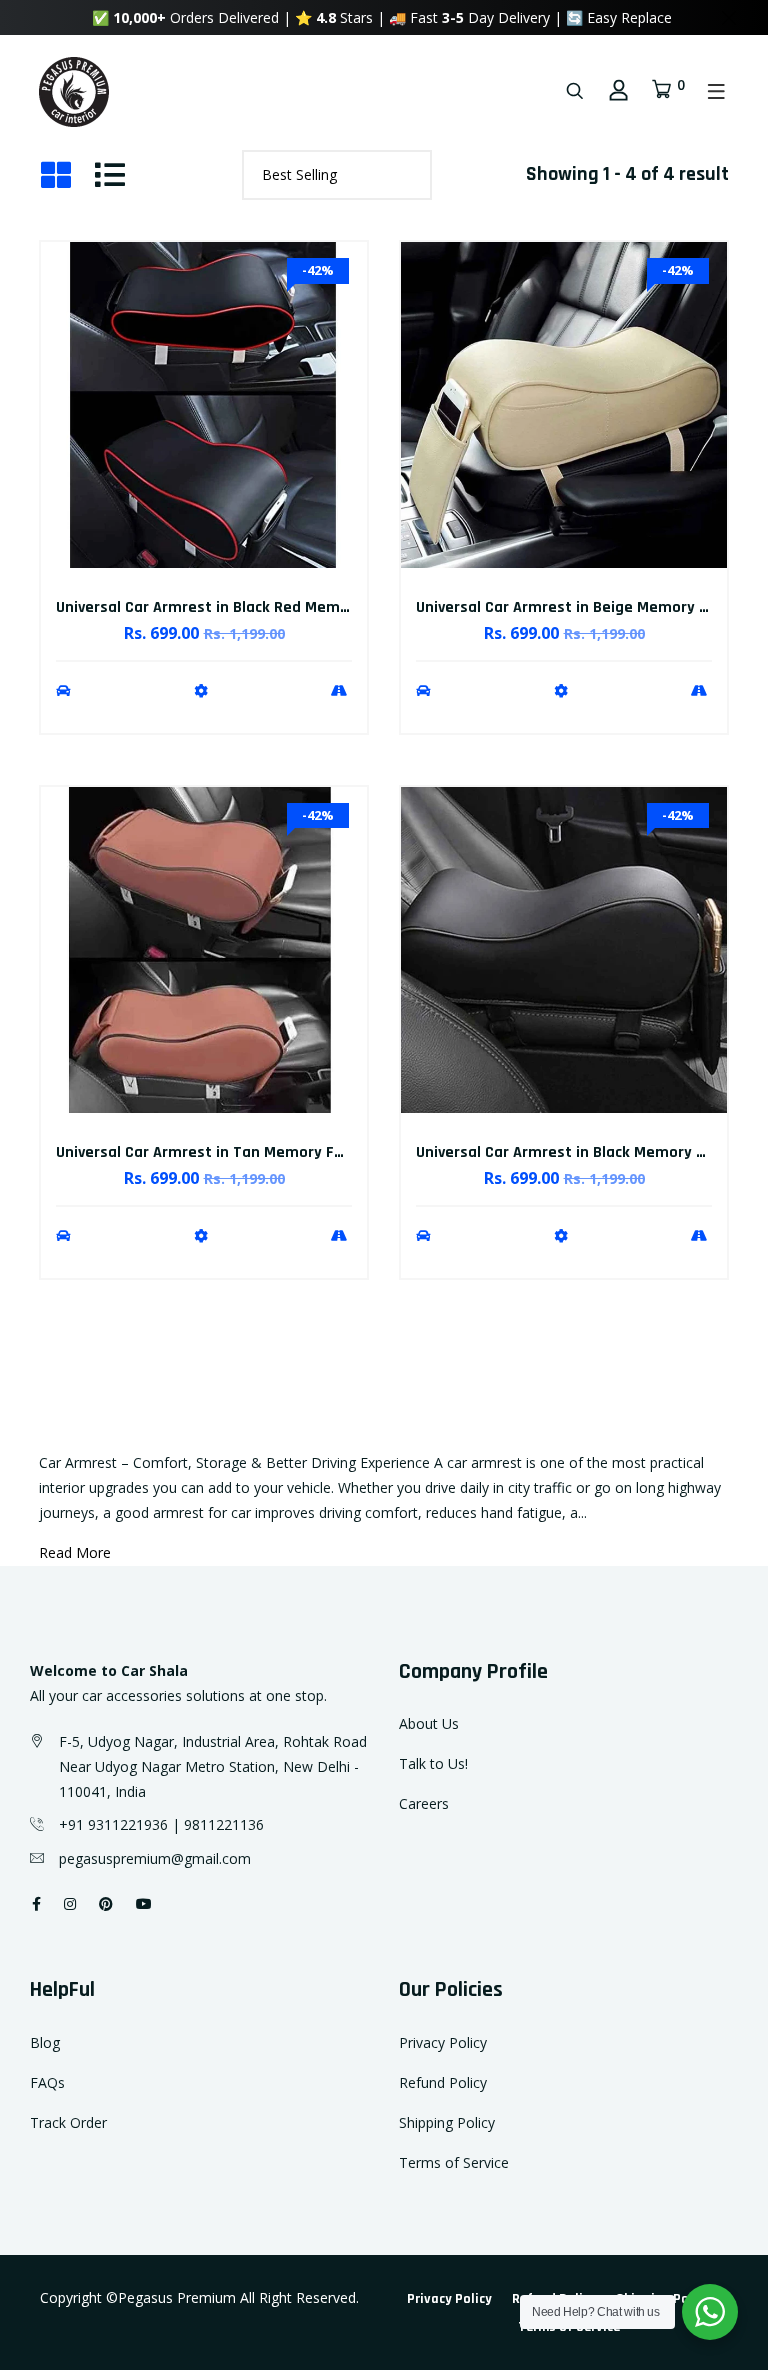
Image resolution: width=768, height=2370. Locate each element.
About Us (429, 1723)
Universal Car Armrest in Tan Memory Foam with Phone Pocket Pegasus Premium (346, 1152)
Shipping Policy (447, 2122)
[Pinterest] (106, 1903)
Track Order (68, 2122)
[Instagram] (70, 1903)
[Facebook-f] (36, 1903)
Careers (424, 1803)
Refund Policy (443, 2082)
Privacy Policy (443, 2042)
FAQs (47, 2082)
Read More (75, 1552)
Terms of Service (454, 2162)
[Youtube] (144, 1903)
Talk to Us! (433, 1763)
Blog (45, 2042)
